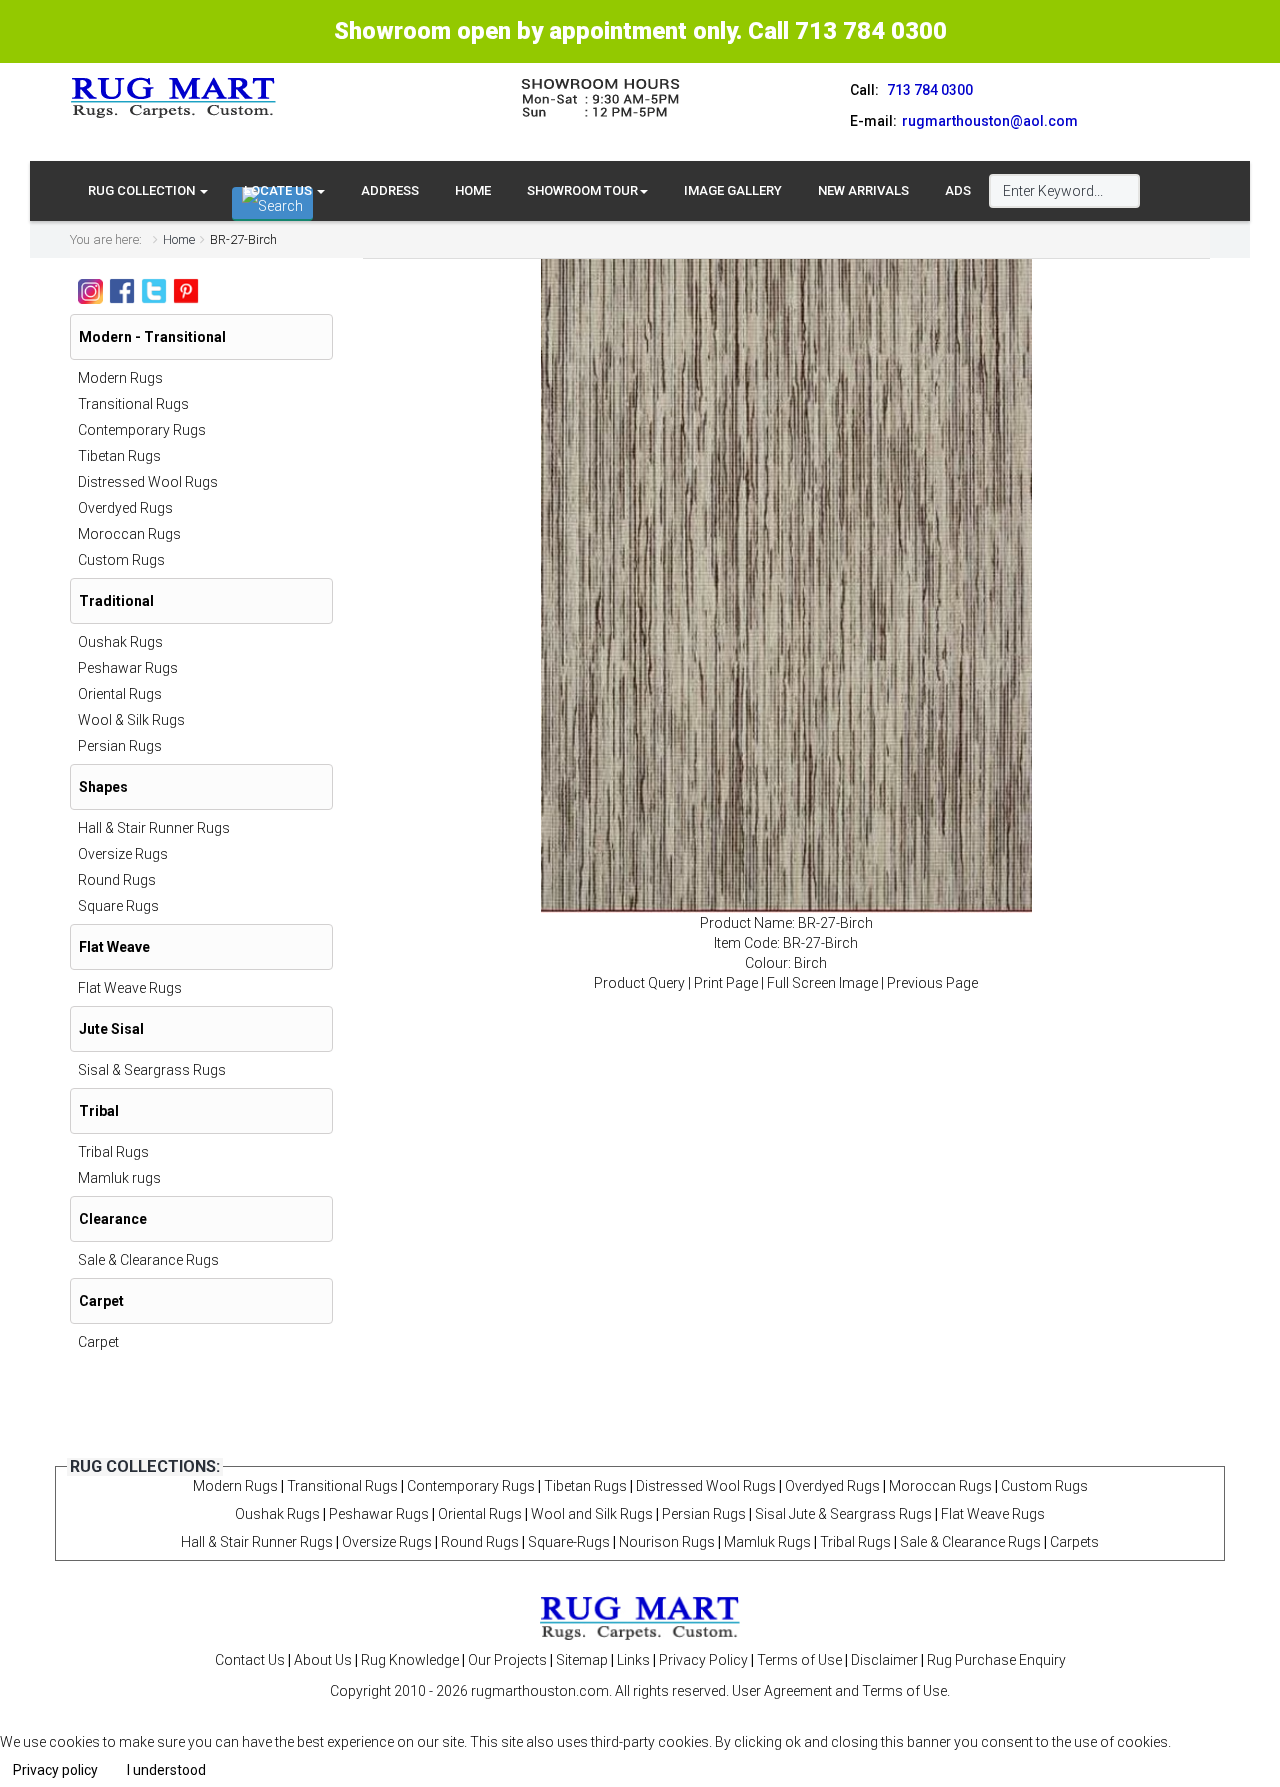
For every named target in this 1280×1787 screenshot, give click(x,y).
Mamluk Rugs (767, 1542)
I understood (166, 1770)
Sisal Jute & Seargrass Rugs (843, 1514)
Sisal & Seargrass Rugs (152, 1070)
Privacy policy (55, 1770)
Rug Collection (143, 190)
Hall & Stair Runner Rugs (154, 828)
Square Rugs (118, 906)
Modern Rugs (120, 378)
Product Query (639, 983)
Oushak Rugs (120, 642)
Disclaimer (884, 1660)
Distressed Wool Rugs (148, 482)
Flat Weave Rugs (130, 988)
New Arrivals (863, 190)
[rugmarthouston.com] (640, 1617)
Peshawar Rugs (128, 668)
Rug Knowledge (410, 1660)
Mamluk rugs (119, 1178)
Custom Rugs (121, 560)
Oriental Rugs (120, 694)
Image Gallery (733, 190)
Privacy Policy (703, 1660)
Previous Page (932, 983)
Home (473, 190)
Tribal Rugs (113, 1152)
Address (390, 190)
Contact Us (250, 1660)
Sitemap (582, 1660)
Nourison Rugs (667, 1542)
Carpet (98, 1342)
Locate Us (279, 190)
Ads (958, 190)
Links (633, 1660)
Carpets (1074, 1542)
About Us (323, 1660)
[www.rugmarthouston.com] (174, 97)
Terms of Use (799, 1660)
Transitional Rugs (133, 404)
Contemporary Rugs (142, 430)
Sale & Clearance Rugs (148, 1260)
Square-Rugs (569, 1542)
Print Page (726, 983)
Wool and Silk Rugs (592, 1514)
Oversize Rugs (123, 854)
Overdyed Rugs (125, 508)
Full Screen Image (822, 983)
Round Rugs (117, 880)
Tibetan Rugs (119, 456)
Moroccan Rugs (129, 534)
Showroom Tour (582, 190)
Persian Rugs (120, 746)
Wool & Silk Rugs (131, 720)
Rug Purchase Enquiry (996, 1660)
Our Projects (507, 1660)
